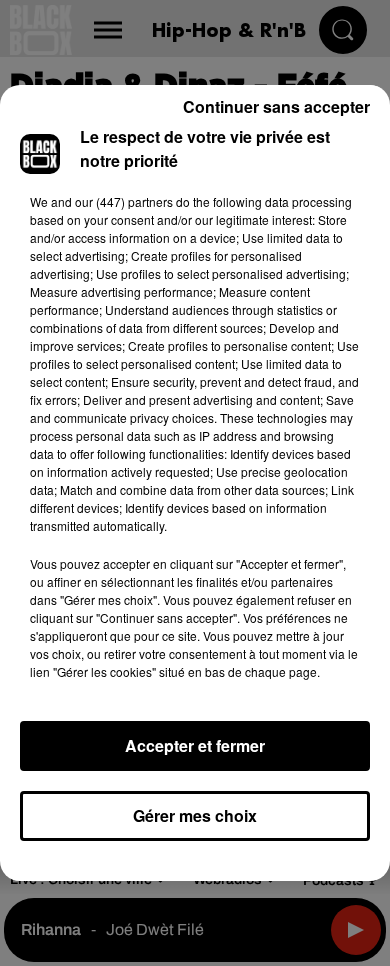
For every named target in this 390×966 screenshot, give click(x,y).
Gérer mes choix (195, 815)
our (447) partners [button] (124, 201)
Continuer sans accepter (276, 106)
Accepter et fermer (195, 745)
